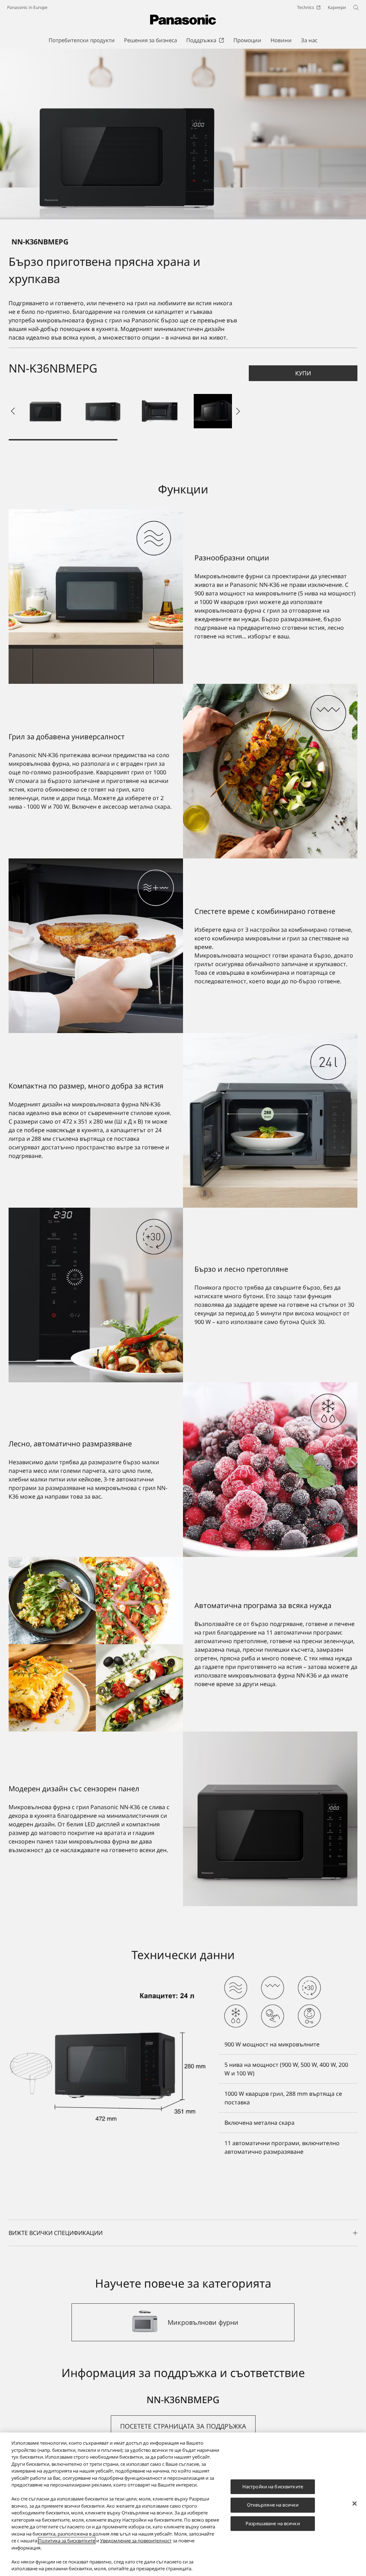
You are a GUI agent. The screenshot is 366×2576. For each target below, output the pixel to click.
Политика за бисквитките (67, 2541)
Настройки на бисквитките (273, 2487)
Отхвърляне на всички (273, 2505)
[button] (45, 411)
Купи (303, 373)
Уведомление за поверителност (136, 2541)
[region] (183, 2504)
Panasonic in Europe (27, 7)
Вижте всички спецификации (56, 2233)
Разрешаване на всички (273, 2523)
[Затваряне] (355, 2503)
